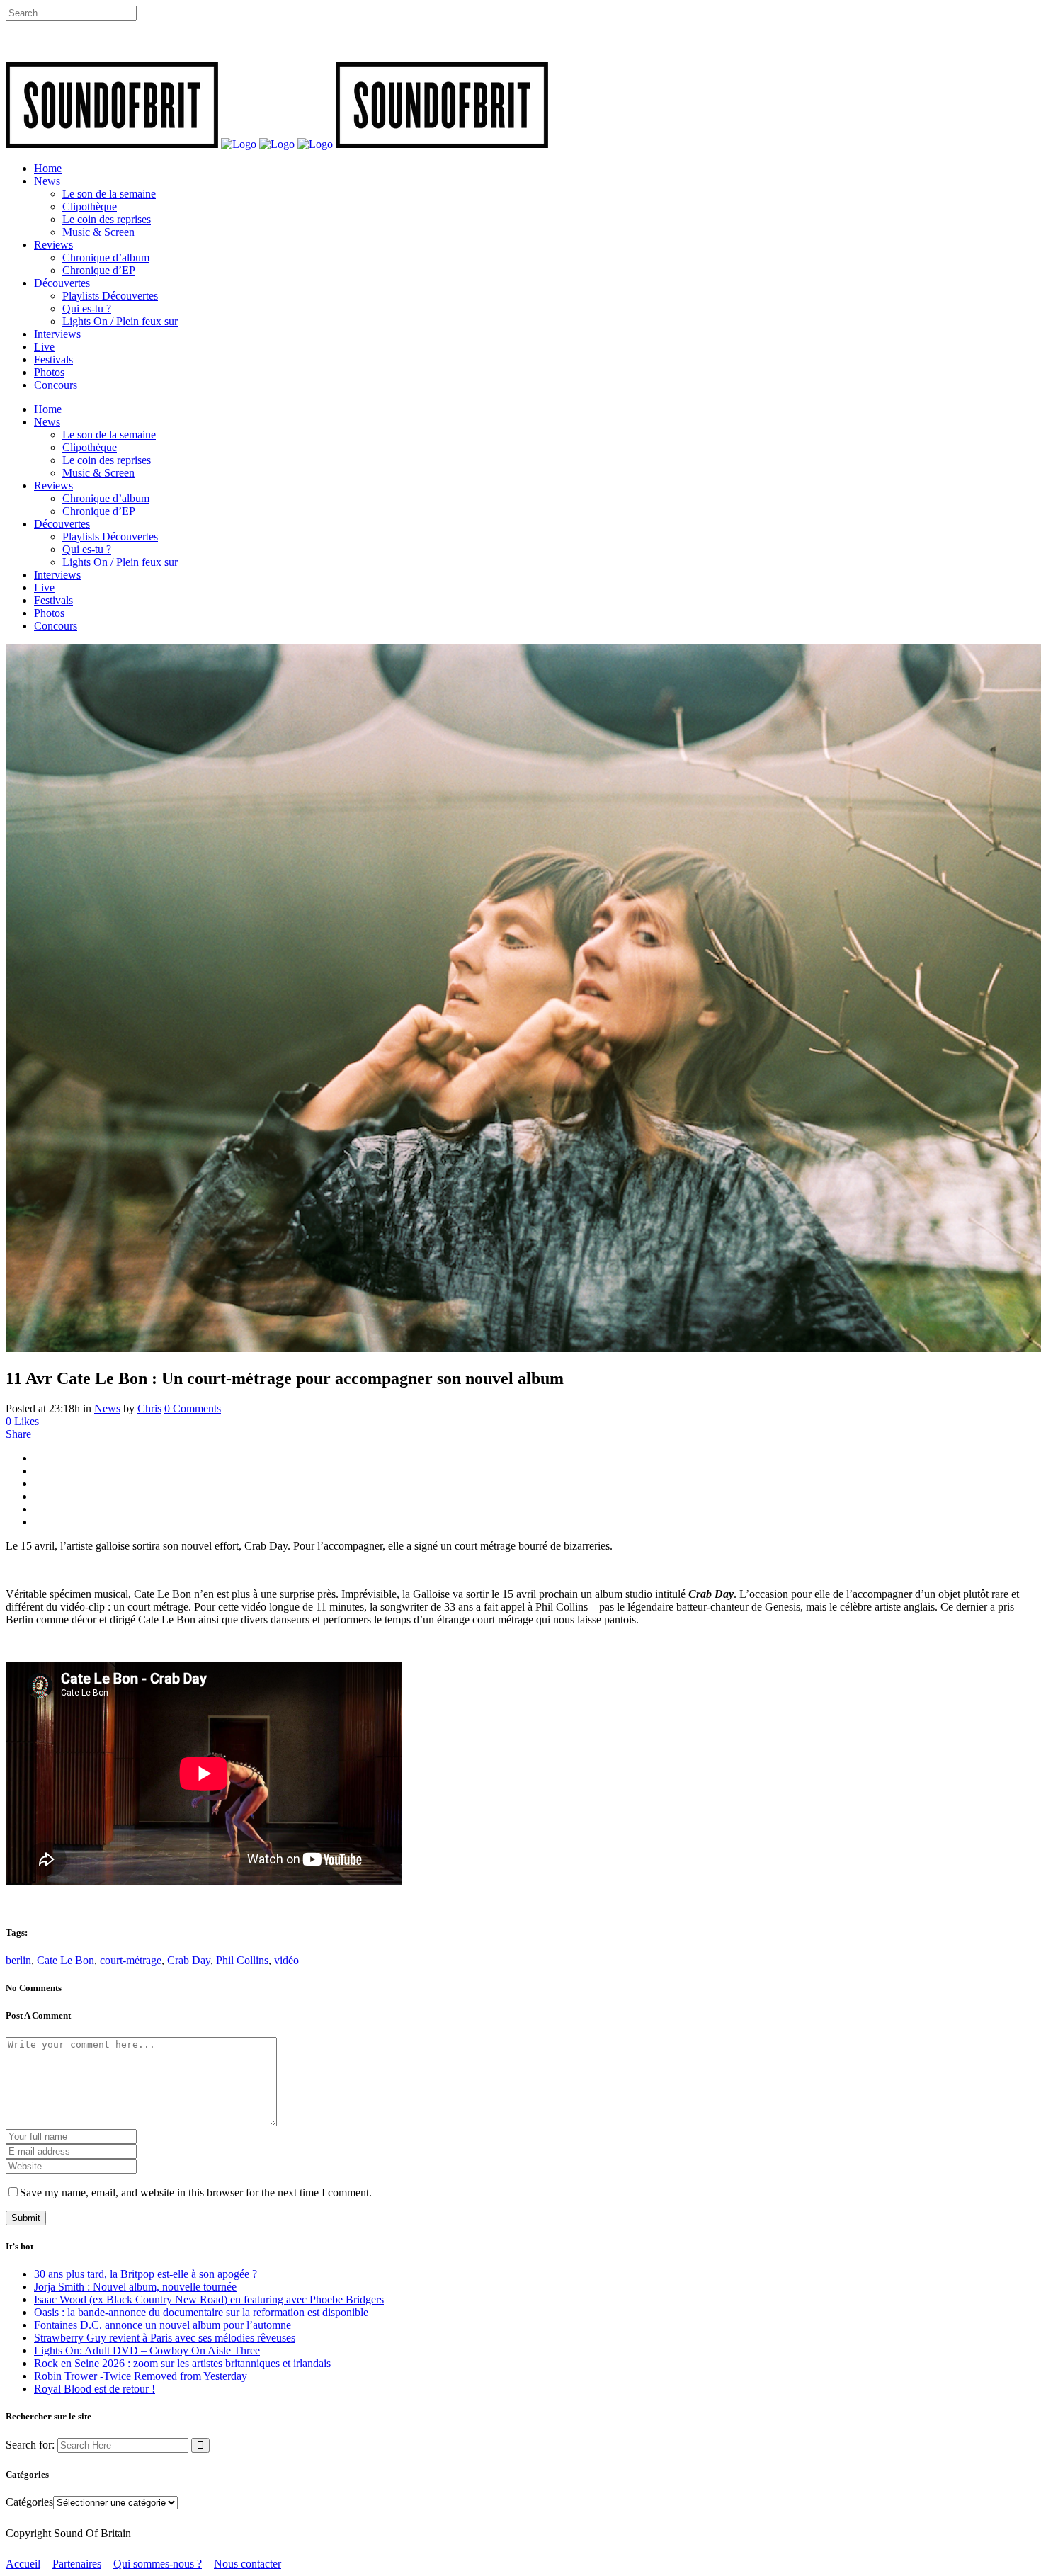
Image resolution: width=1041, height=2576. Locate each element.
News (107, 1408)
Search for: (30, 2445)
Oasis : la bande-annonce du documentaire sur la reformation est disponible (201, 2312)
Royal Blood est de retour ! (95, 2389)
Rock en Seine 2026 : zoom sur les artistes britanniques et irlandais (182, 2363)
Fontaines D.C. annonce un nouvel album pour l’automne (163, 2325)
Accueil (23, 2564)
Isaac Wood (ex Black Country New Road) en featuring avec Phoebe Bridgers (209, 2299)
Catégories (29, 2502)
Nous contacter (248, 2564)
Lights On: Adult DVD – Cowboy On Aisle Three (147, 2350)
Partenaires (77, 2564)
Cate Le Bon (66, 1960)
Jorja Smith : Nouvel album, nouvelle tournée (135, 2287)
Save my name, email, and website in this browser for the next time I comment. (196, 2192)
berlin (18, 1960)
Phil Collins (242, 1960)
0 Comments (193, 1408)
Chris (149, 1408)
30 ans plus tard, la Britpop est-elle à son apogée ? (146, 2274)
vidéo (286, 1960)
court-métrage (131, 1960)
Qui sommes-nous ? (158, 2564)
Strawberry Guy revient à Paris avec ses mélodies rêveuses (165, 2338)
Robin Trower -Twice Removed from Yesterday (141, 2376)
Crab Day (189, 1960)
